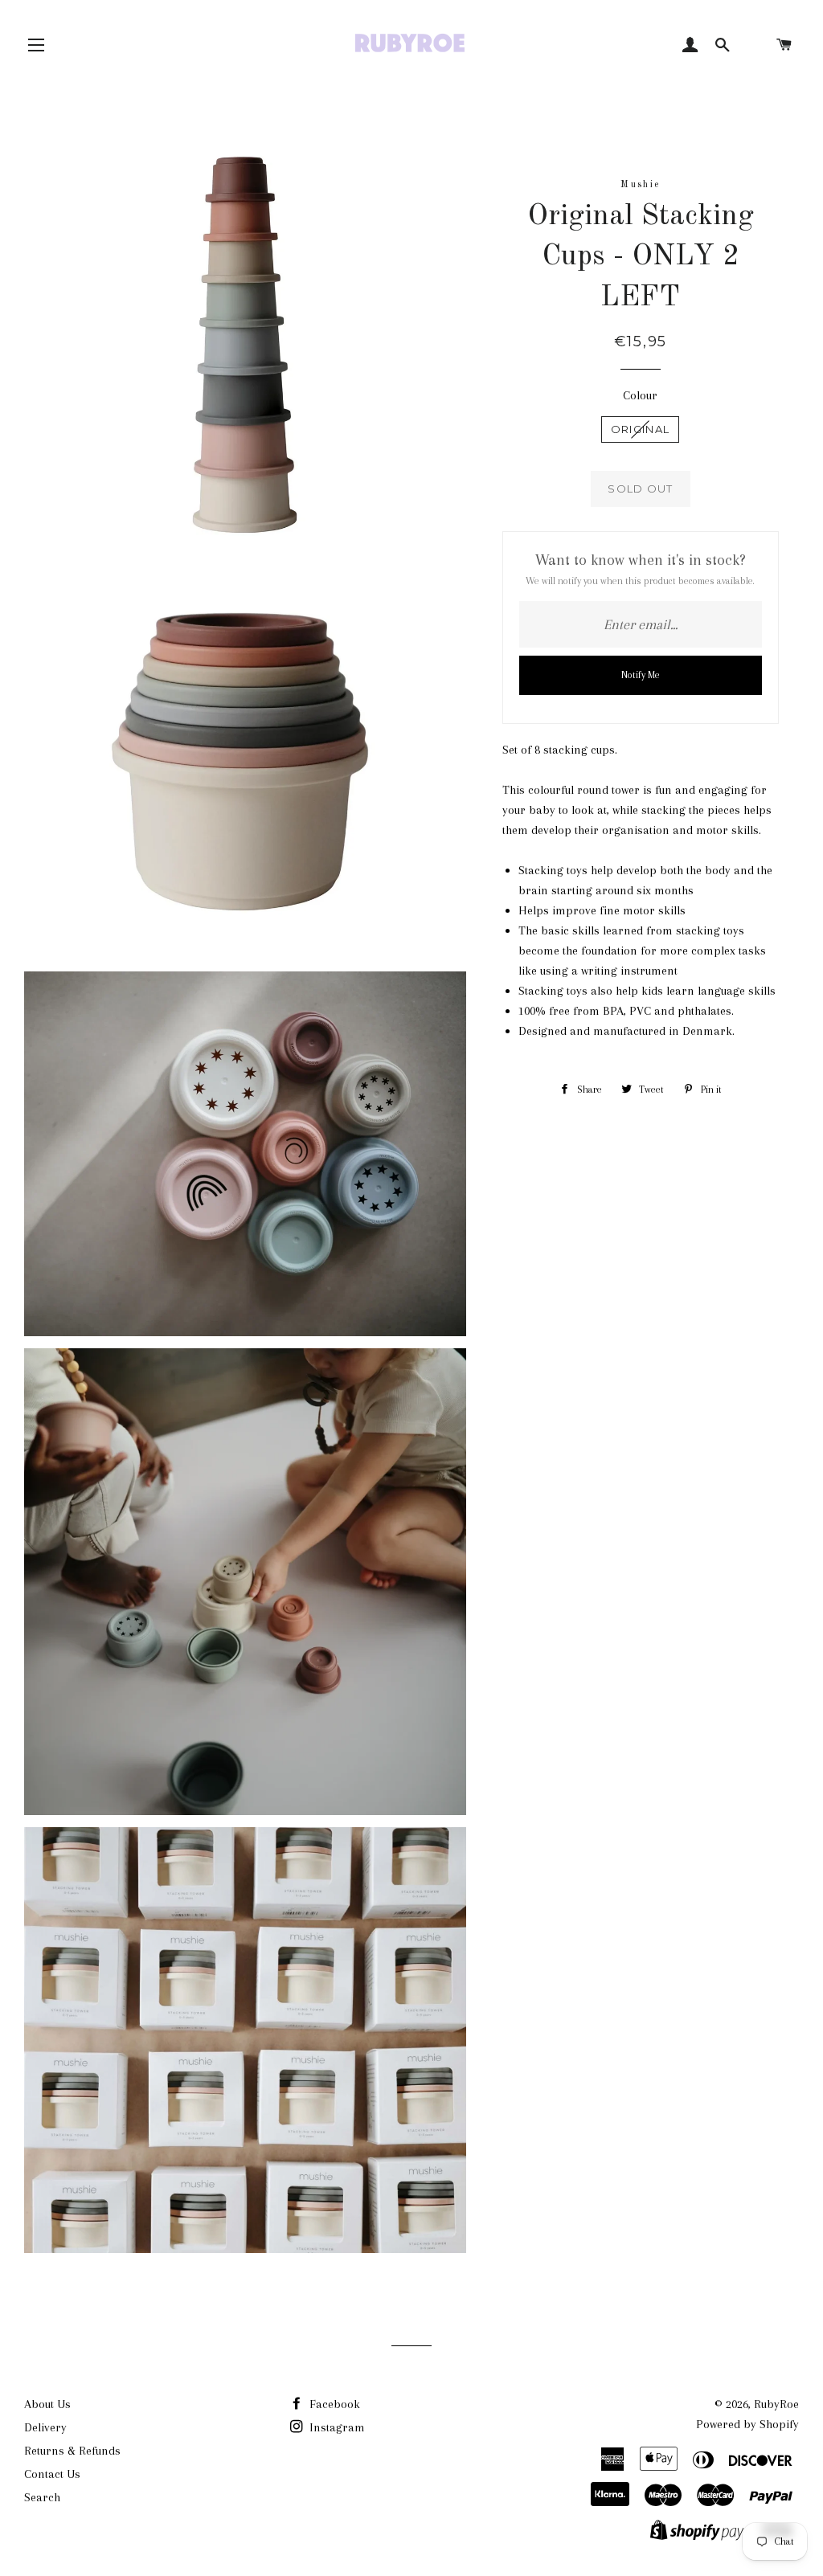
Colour (640, 395)
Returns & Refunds (72, 2451)
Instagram (336, 2427)
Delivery (45, 2427)
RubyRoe (776, 2404)
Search (42, 2497)
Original (640, 429)
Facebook (333, 2404)
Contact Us (52, 2474)
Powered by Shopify (747, 2424)
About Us (47, 2404)
